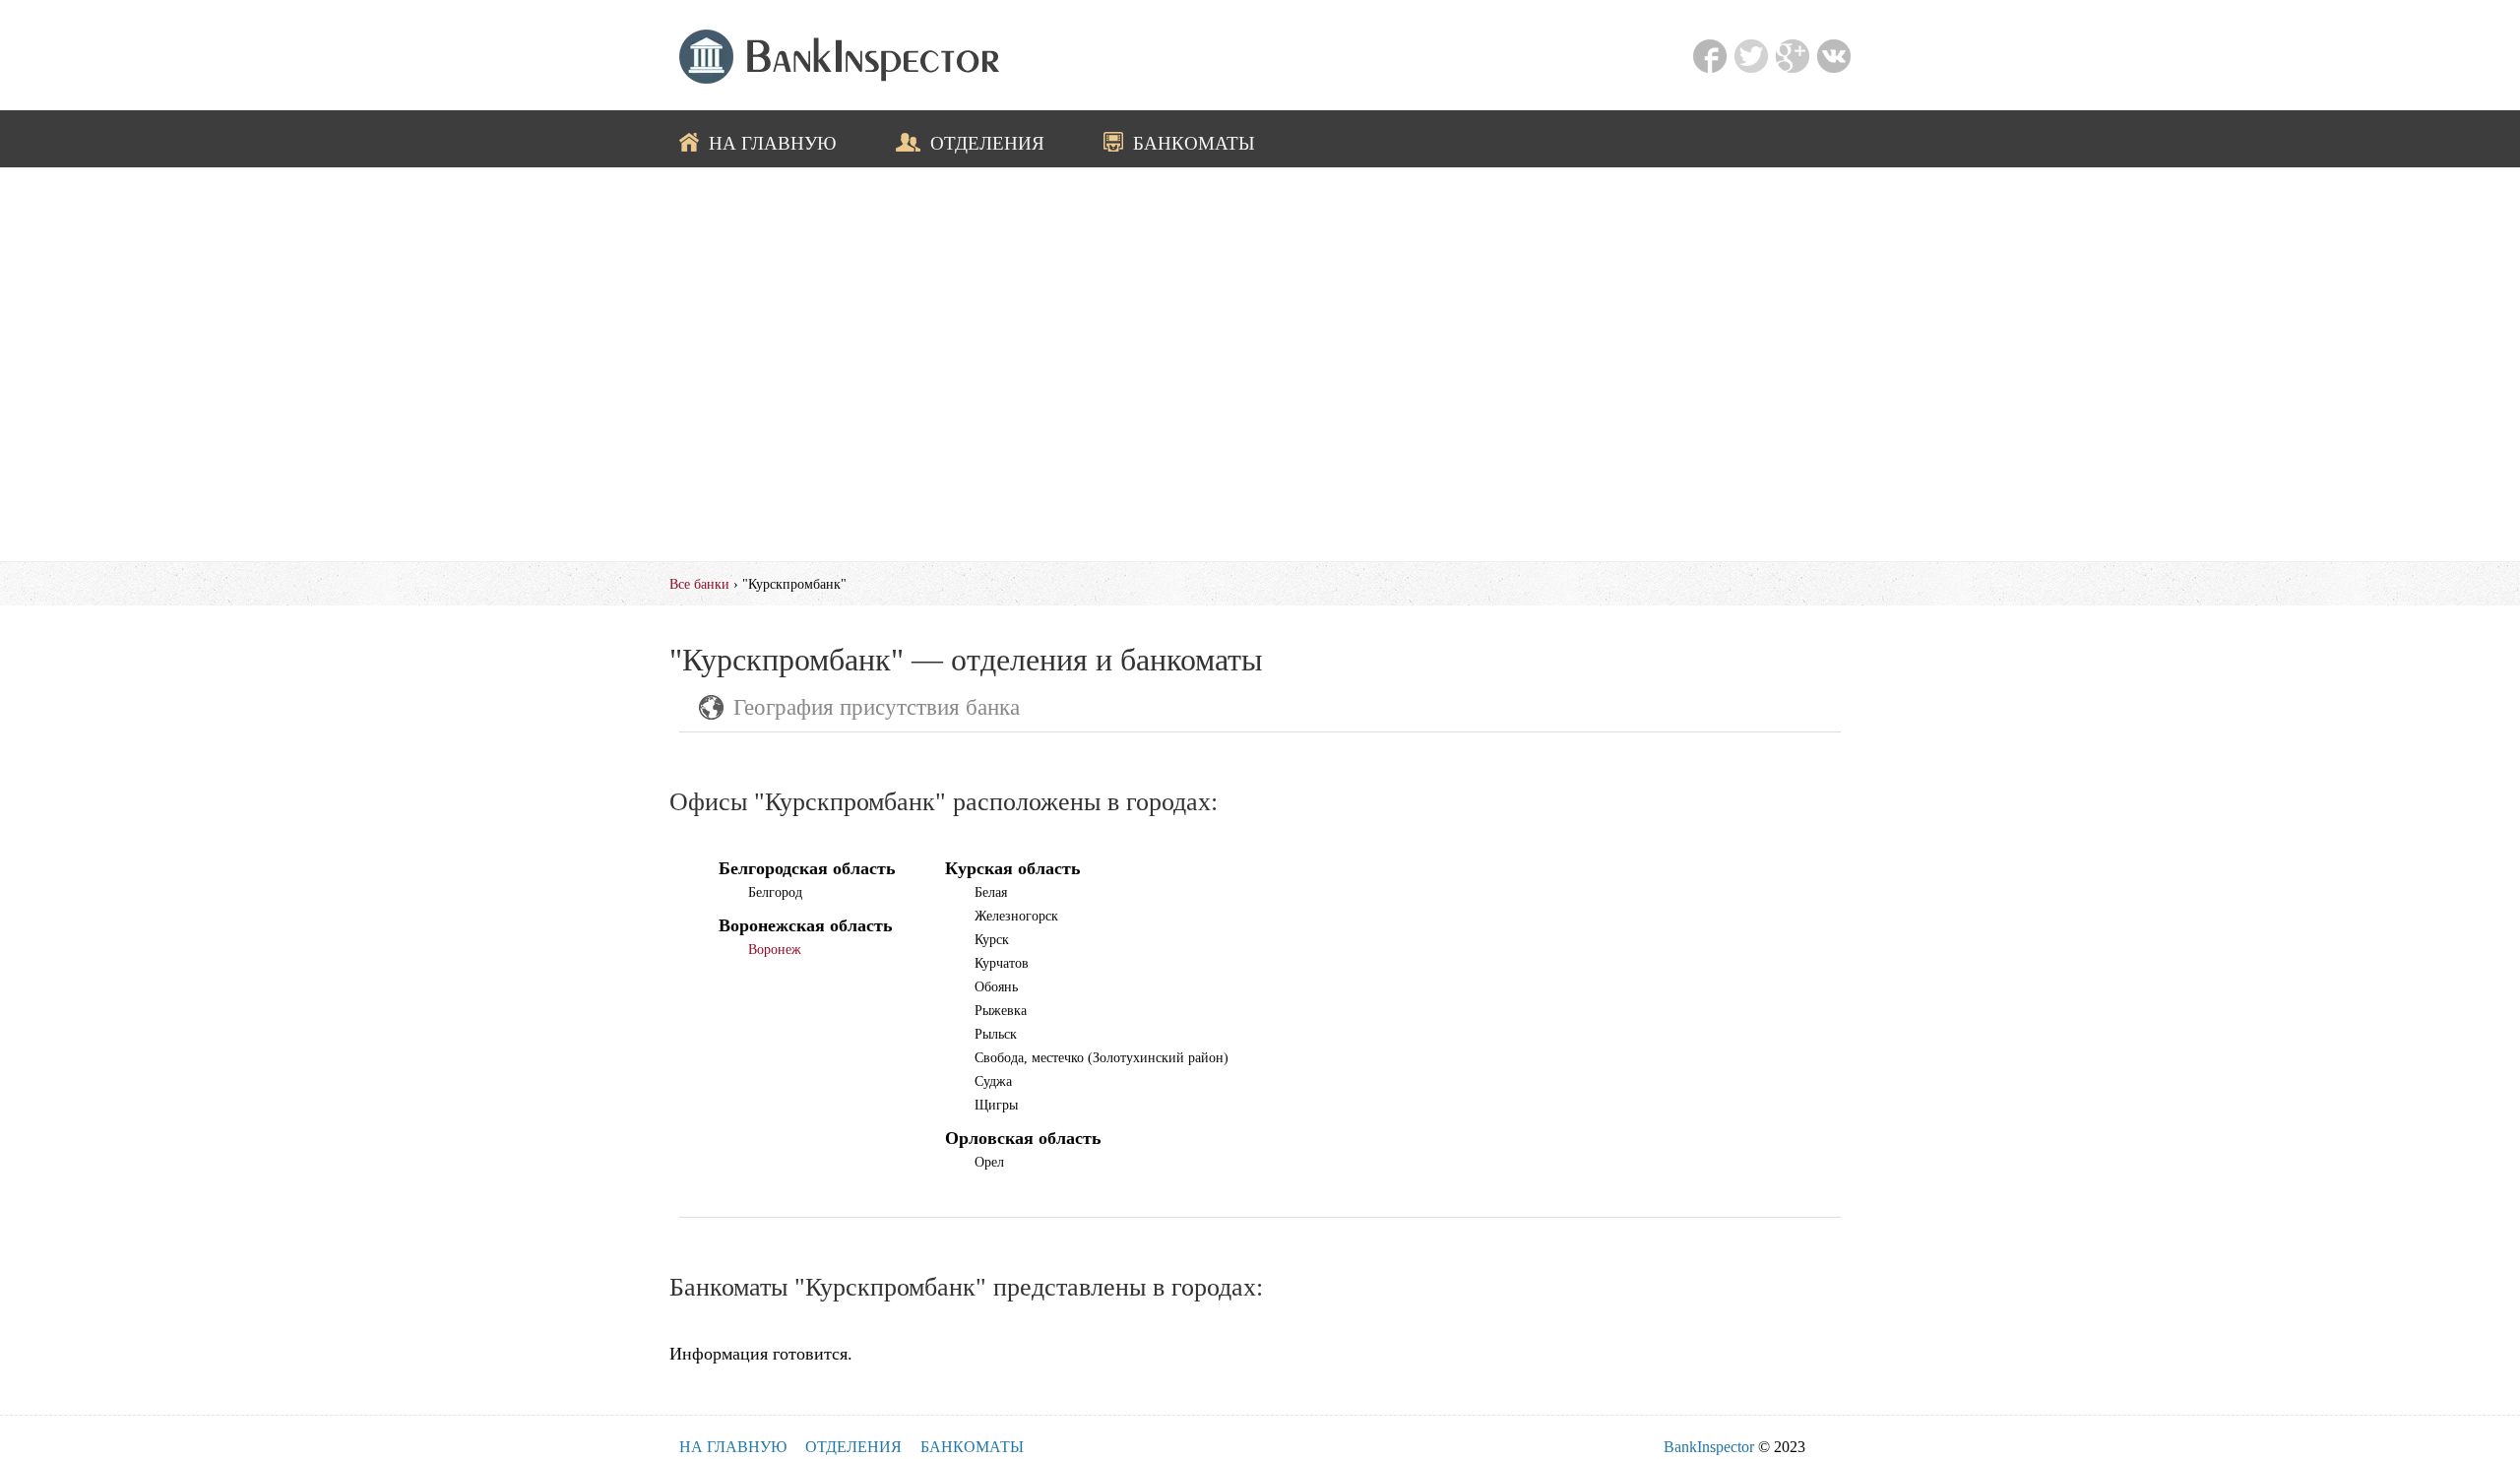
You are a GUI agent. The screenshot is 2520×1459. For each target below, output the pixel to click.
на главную (773, 143)
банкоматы (1194, 143)
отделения (987, 143)
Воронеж (775, 949)
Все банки (699, 584)
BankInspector (1709, 1447)
